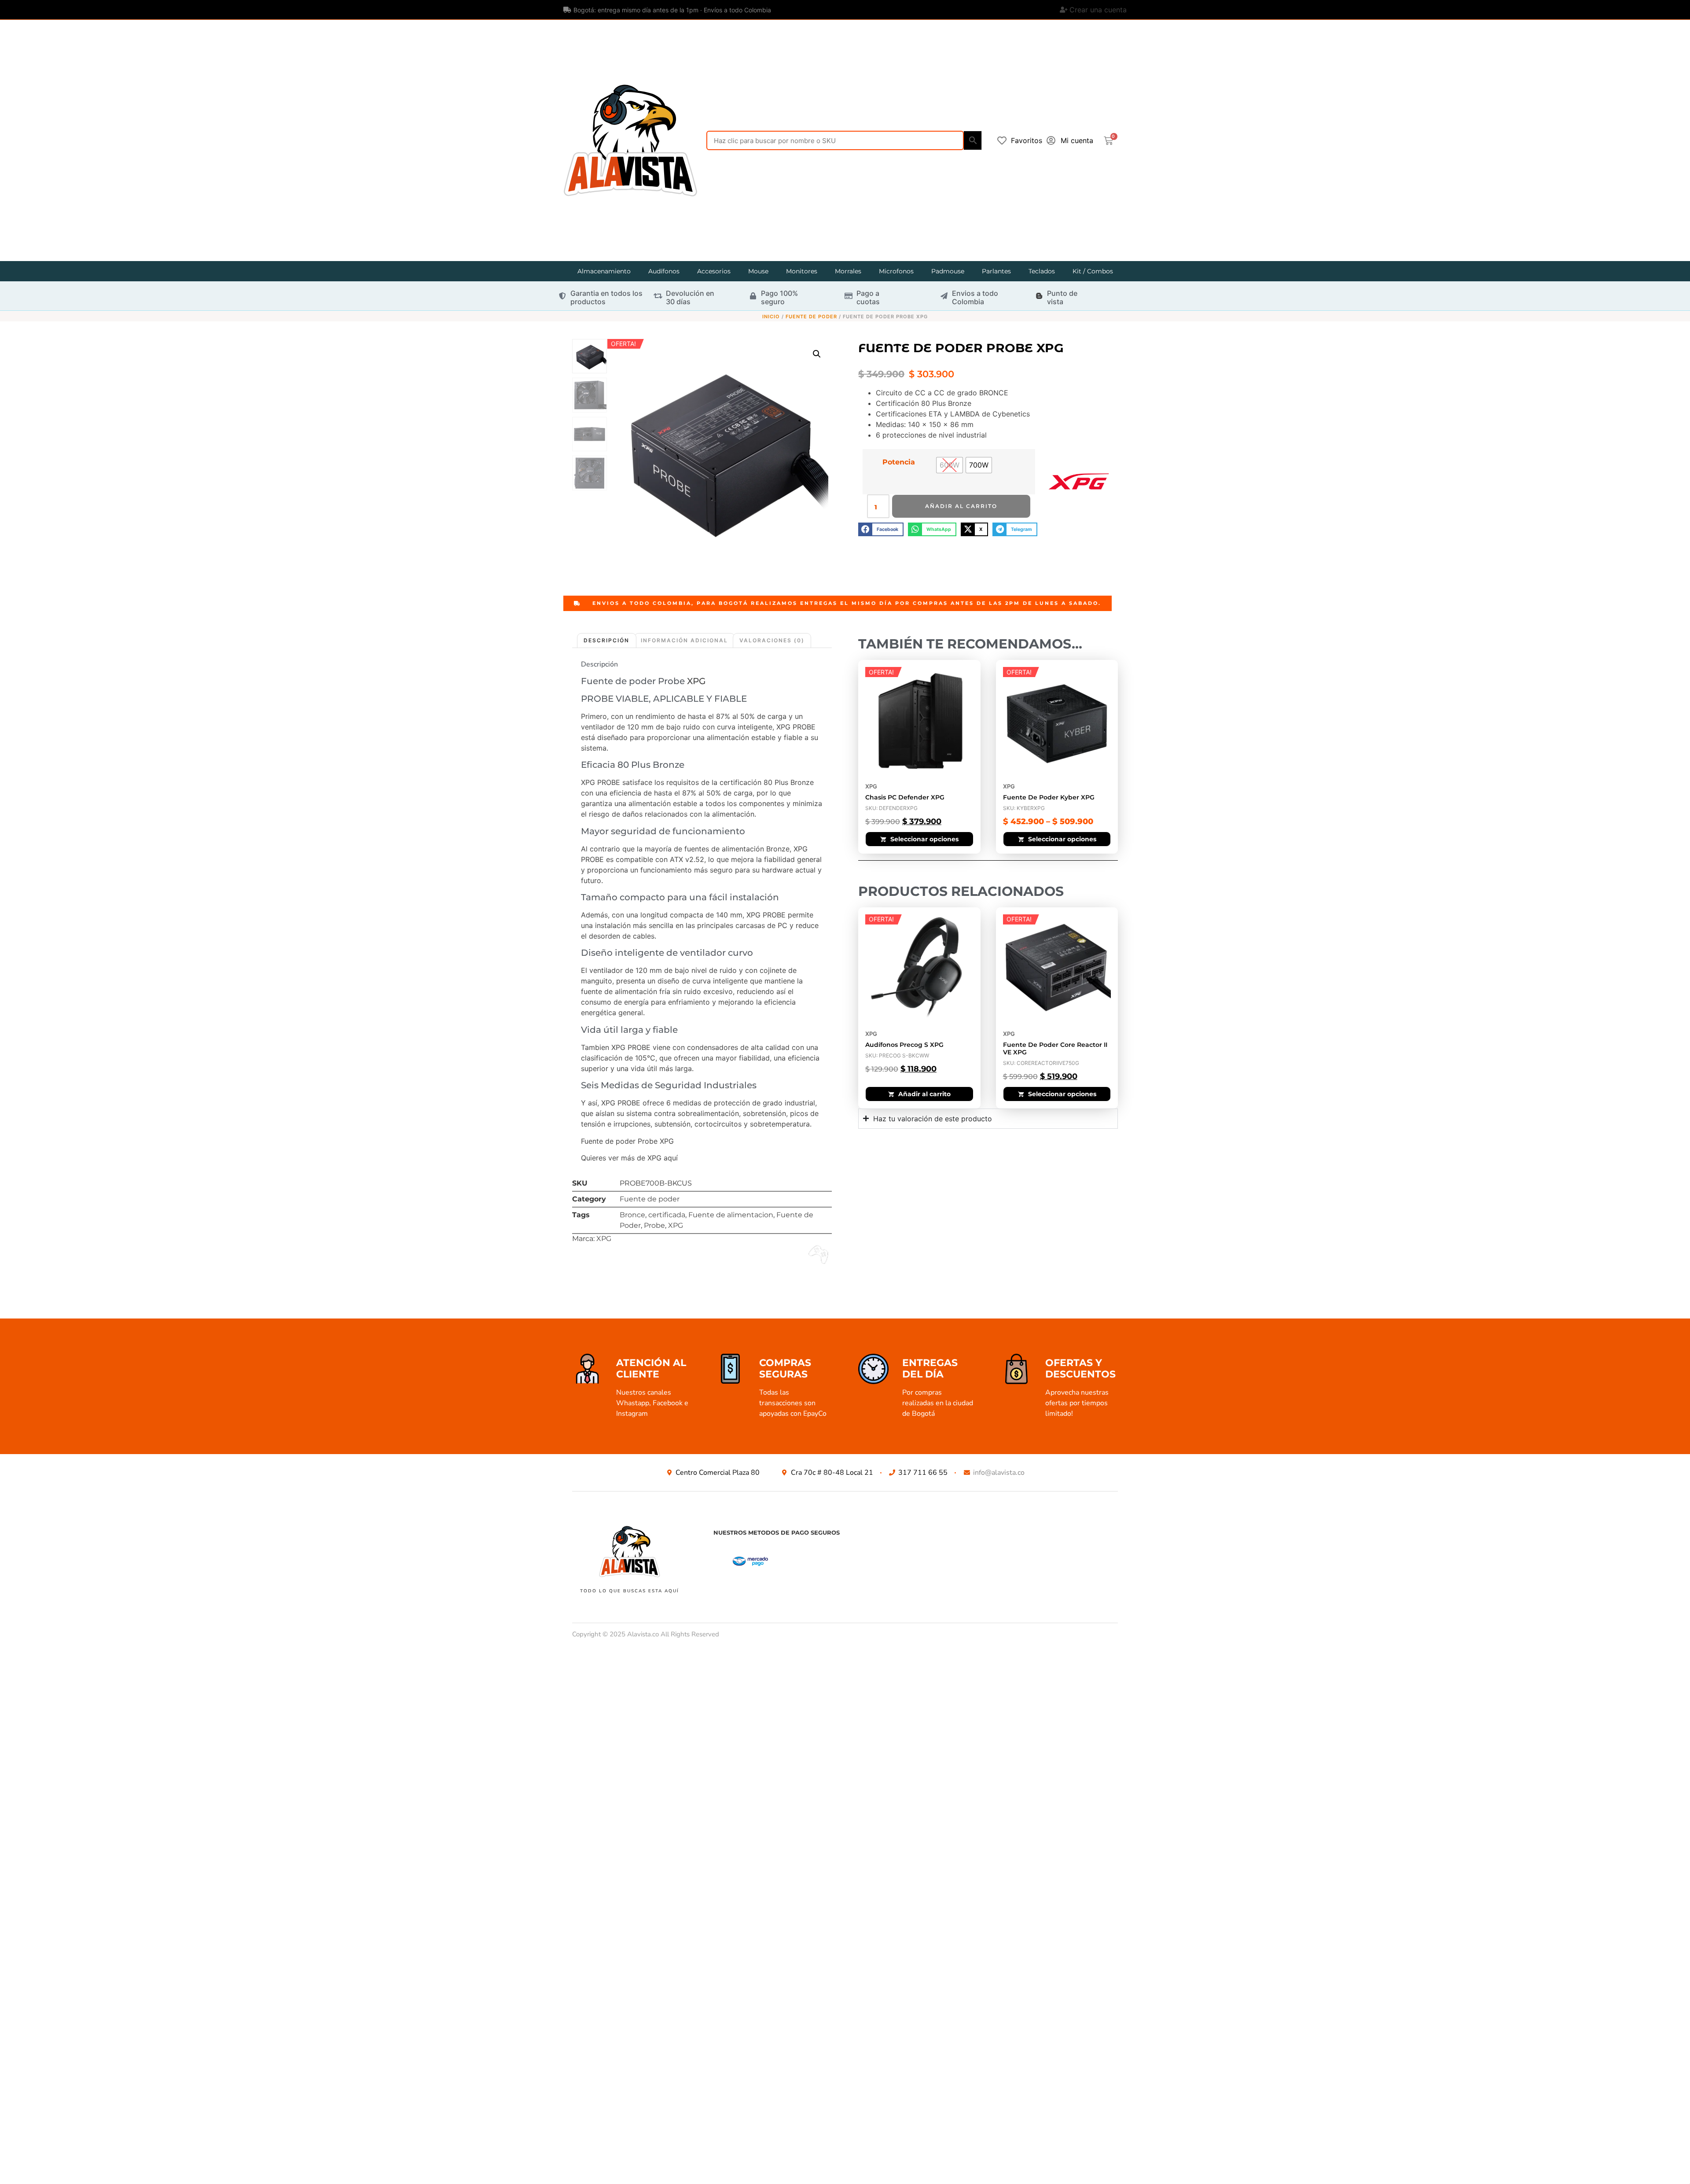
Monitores (802, 271)
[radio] (950, 465)
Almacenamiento (604, 271)
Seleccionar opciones (924, 839)
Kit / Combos (1093, 271)
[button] (817, 354)
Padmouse (948, 271)
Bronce (632, 1215)
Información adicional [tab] (684, 640)
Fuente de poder (811, 317)
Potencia (899, 462)
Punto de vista (1062, 297)
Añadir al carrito (961, 506)
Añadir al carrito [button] (924, 1094)
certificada (667, 1215)
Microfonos (896, 271)
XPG (696, 681)
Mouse (758, 271)
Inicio (771, 317)
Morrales (848, 271)
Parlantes (996, 271)
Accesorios (714, 271)
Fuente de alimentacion (731, 1215)
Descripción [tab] (606, 640)
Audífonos (664, 271)
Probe (654, 1225)
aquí (671, 1158)
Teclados (1042, 271)
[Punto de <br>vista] (1039, 296)
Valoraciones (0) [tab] (772, 640)
